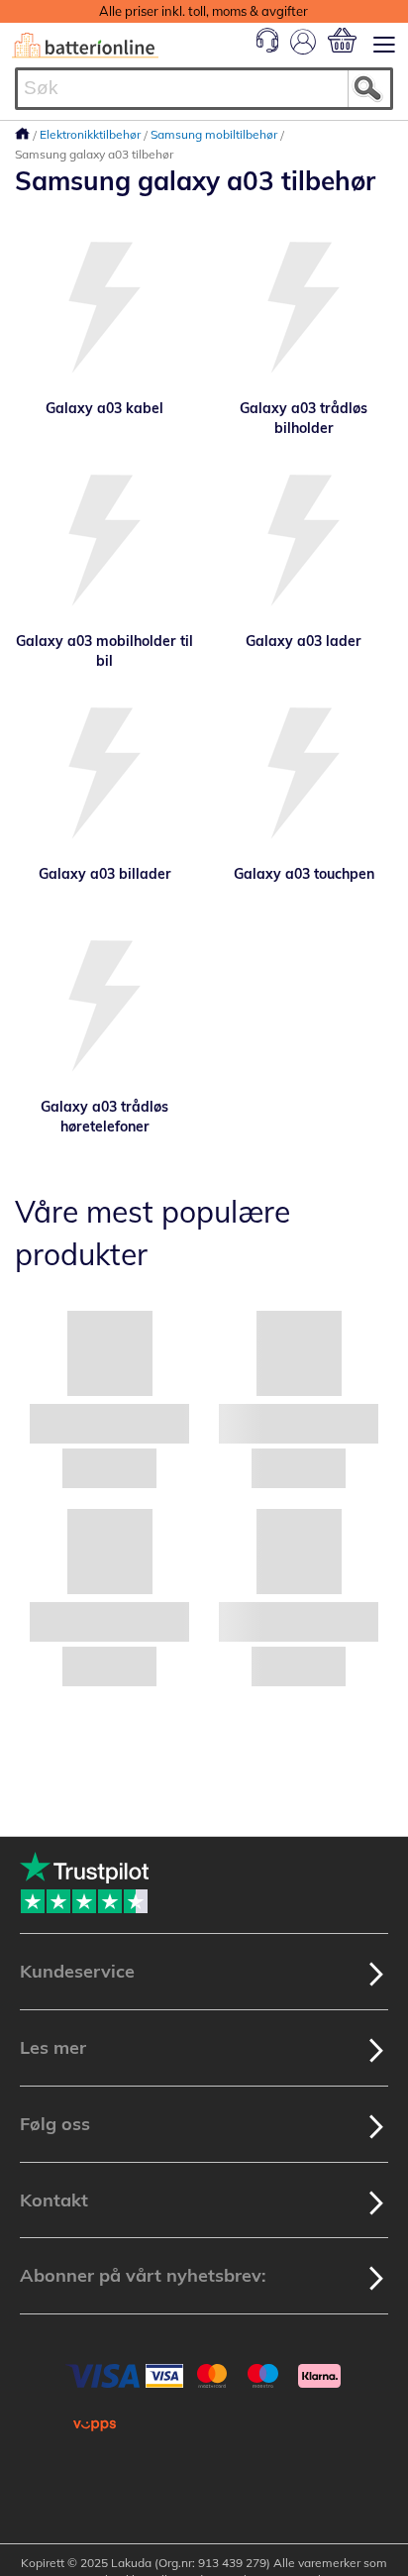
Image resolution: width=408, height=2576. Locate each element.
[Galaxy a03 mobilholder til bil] (104, 542)
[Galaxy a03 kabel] (104, 310)
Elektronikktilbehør (92, 134)
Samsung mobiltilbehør (215, 134)
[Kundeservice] (267, 48)
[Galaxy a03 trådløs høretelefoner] (104, 1008)
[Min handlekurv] (342, 40)
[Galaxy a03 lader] (304, 542)
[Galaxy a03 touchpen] (304, 775)
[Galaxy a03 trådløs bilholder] (304, 310)
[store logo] (85, 46)
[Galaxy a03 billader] (104, 775)
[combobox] (204, 89)
